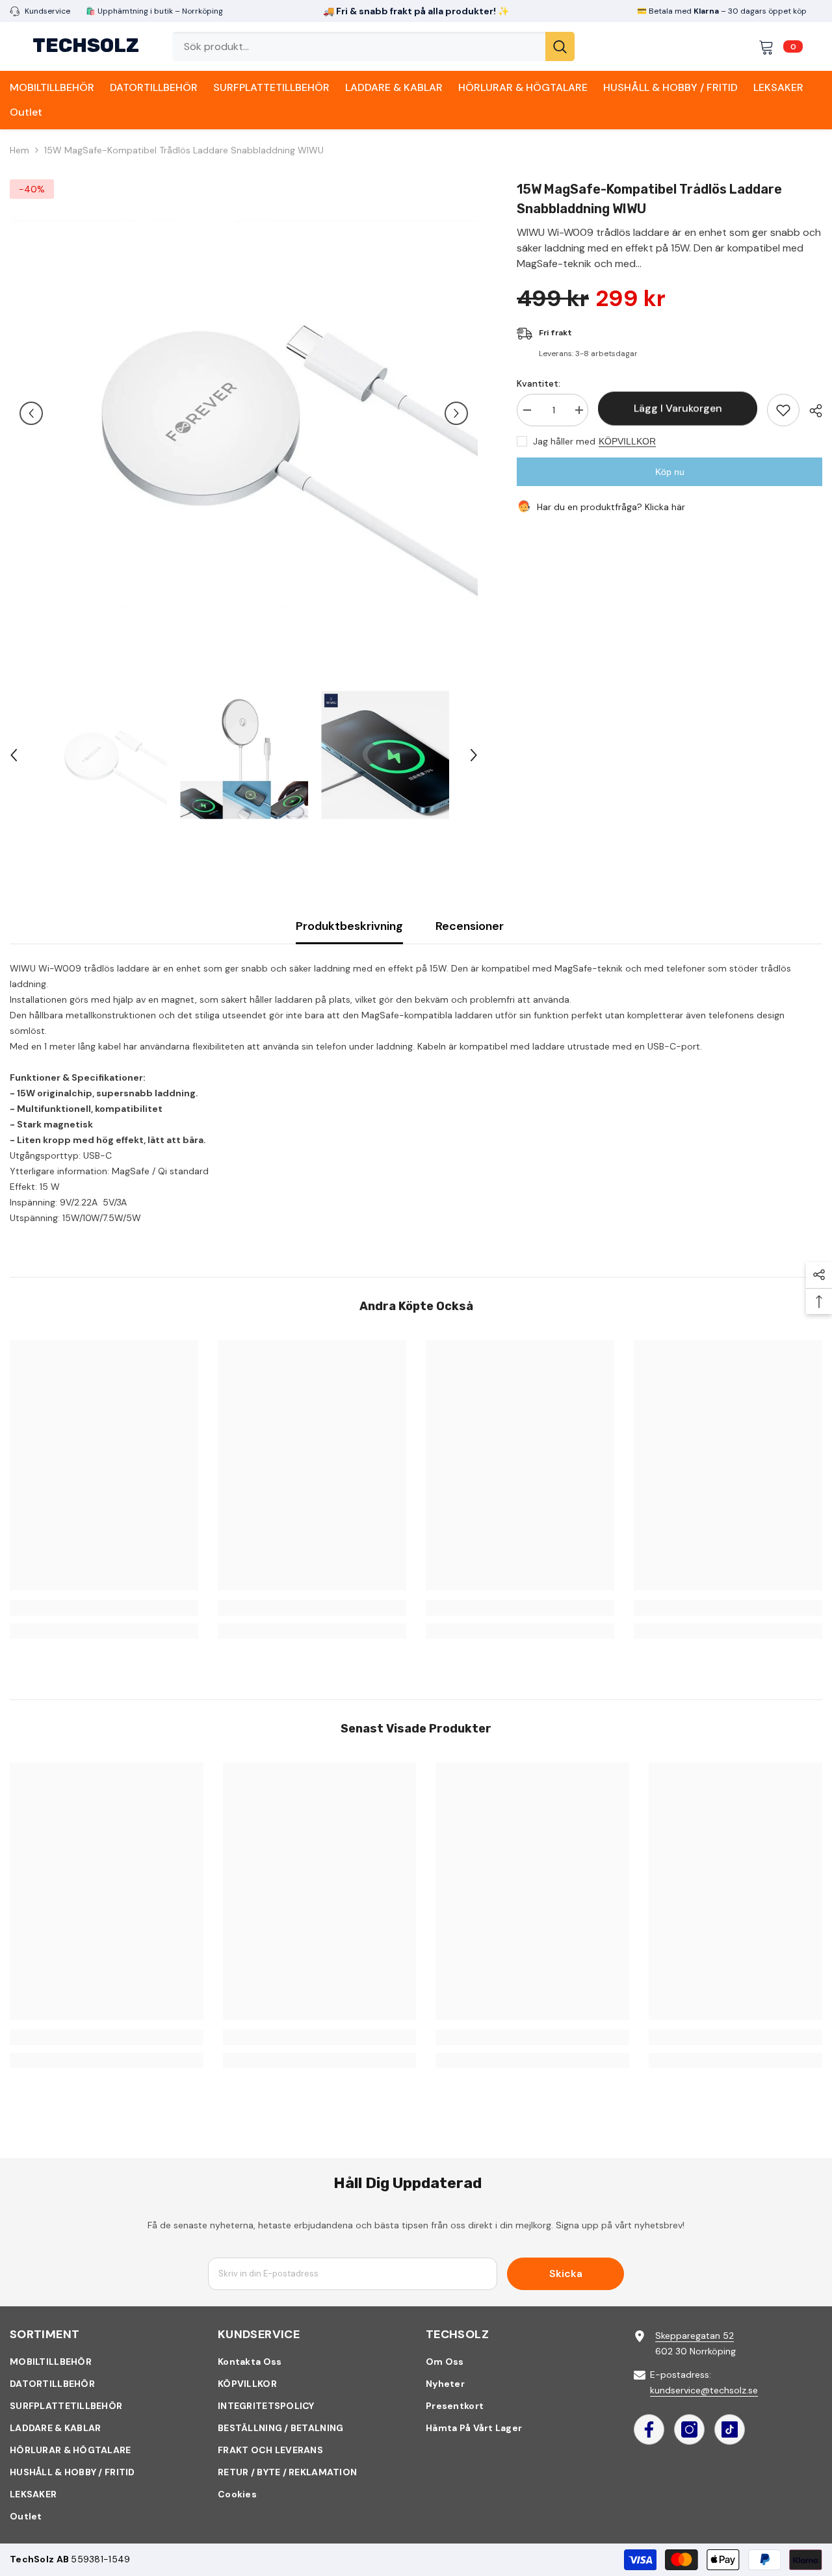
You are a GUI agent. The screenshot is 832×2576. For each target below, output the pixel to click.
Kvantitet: (539, 383)
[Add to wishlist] (783, 410)
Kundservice (47, 11)
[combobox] (359, 46)
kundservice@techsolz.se (704, 2390)
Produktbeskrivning (349, 926)
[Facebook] (649, 2429)
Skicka (566, 2273)
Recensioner (470, 926)
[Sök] (373, 46)
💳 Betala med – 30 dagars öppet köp (722, 11)
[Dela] (811, 411)
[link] (104, 1608)
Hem (19, 150)
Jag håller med (564, 441)
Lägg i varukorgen (678, 409)
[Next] (456, 413)
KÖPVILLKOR (627, 441)
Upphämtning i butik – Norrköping (159, 11)
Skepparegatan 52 (695, 2336)
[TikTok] (730, 2429)
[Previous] (31, 413)
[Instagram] (689, 2429)
